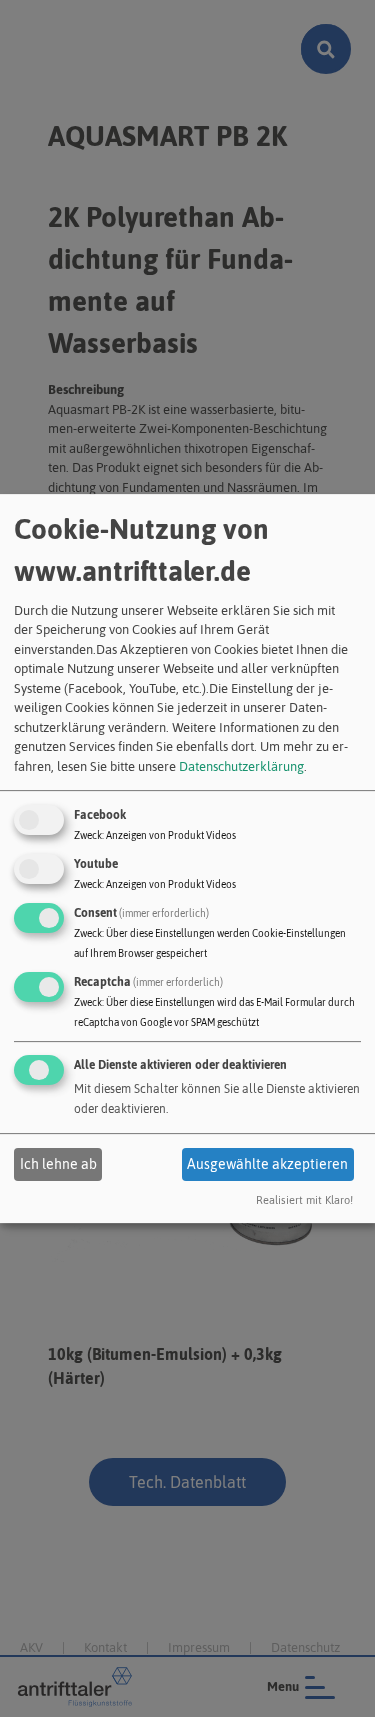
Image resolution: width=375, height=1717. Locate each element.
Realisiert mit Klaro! (304, 1201)
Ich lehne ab (58, 1164)
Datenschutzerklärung (241, 766)
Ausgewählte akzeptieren (267, 1164)
